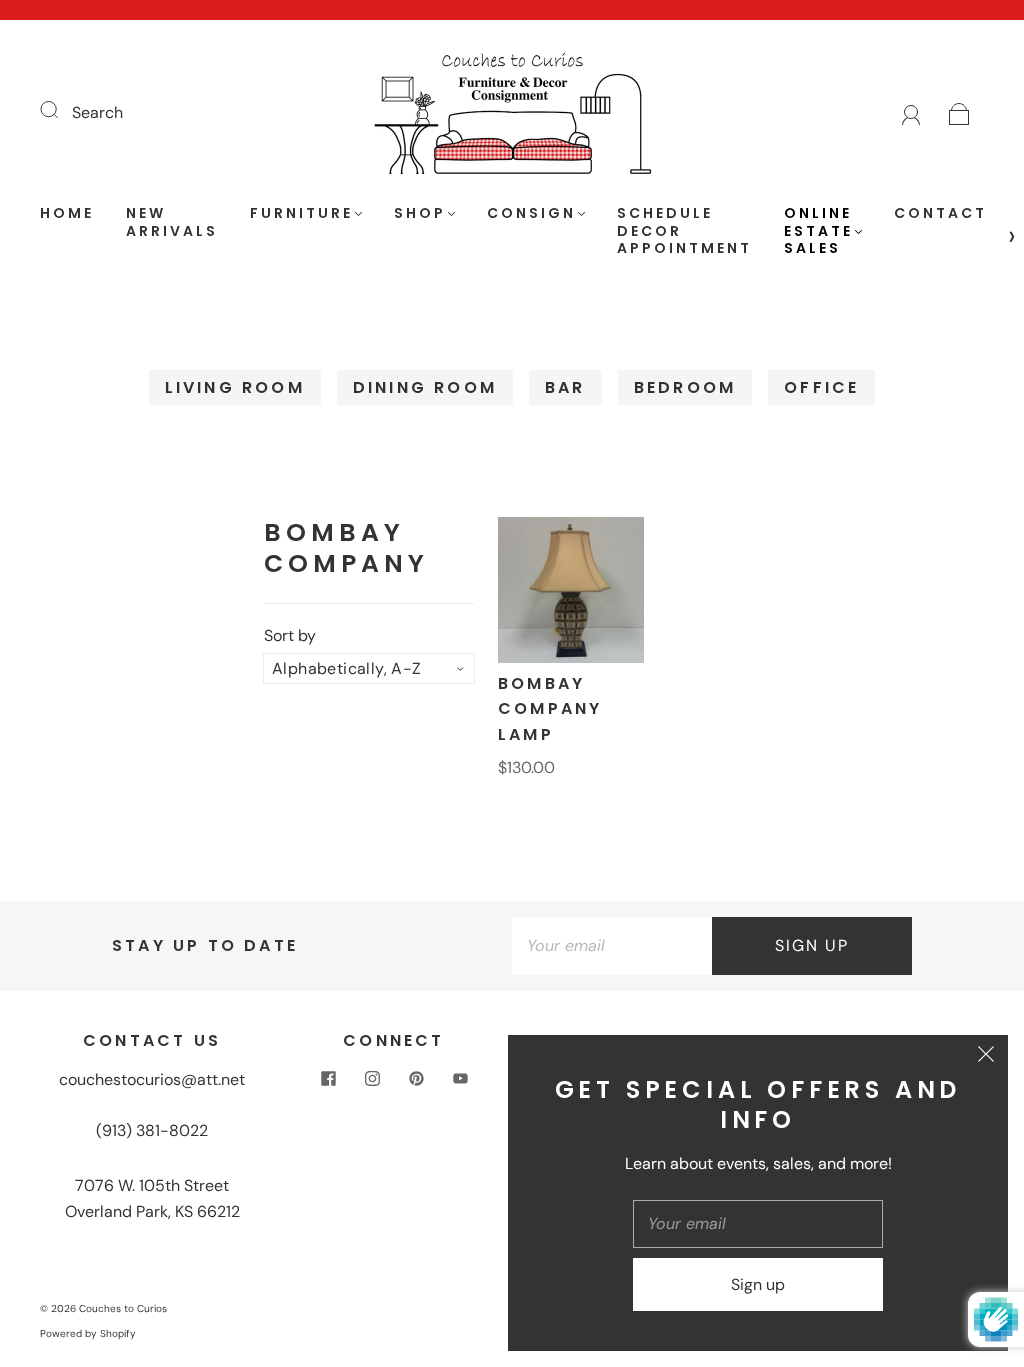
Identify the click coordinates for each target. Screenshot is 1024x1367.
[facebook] (328, 1079)
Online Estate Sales (818, 231)
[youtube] (460, 1079)
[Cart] (959, 112)
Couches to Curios (123, 1308)
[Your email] (612, 946)
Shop (420, 214)
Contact (940, 214)
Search (97, 112)
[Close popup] (986, 1057)
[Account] (911, 112)
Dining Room (425, 387)
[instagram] (372, 1079)
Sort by (290, 636)
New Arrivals (172, 222)
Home (67, 214)
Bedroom (685, 387)
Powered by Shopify (88, 1333)
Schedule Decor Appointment (684, 231)
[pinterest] (416, 1079)
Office (821, 387)
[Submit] (62, 110)
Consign (531, 214)
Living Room (235, 387)
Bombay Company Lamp (550, 709)
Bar (565, 387)
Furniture (301, 214)
